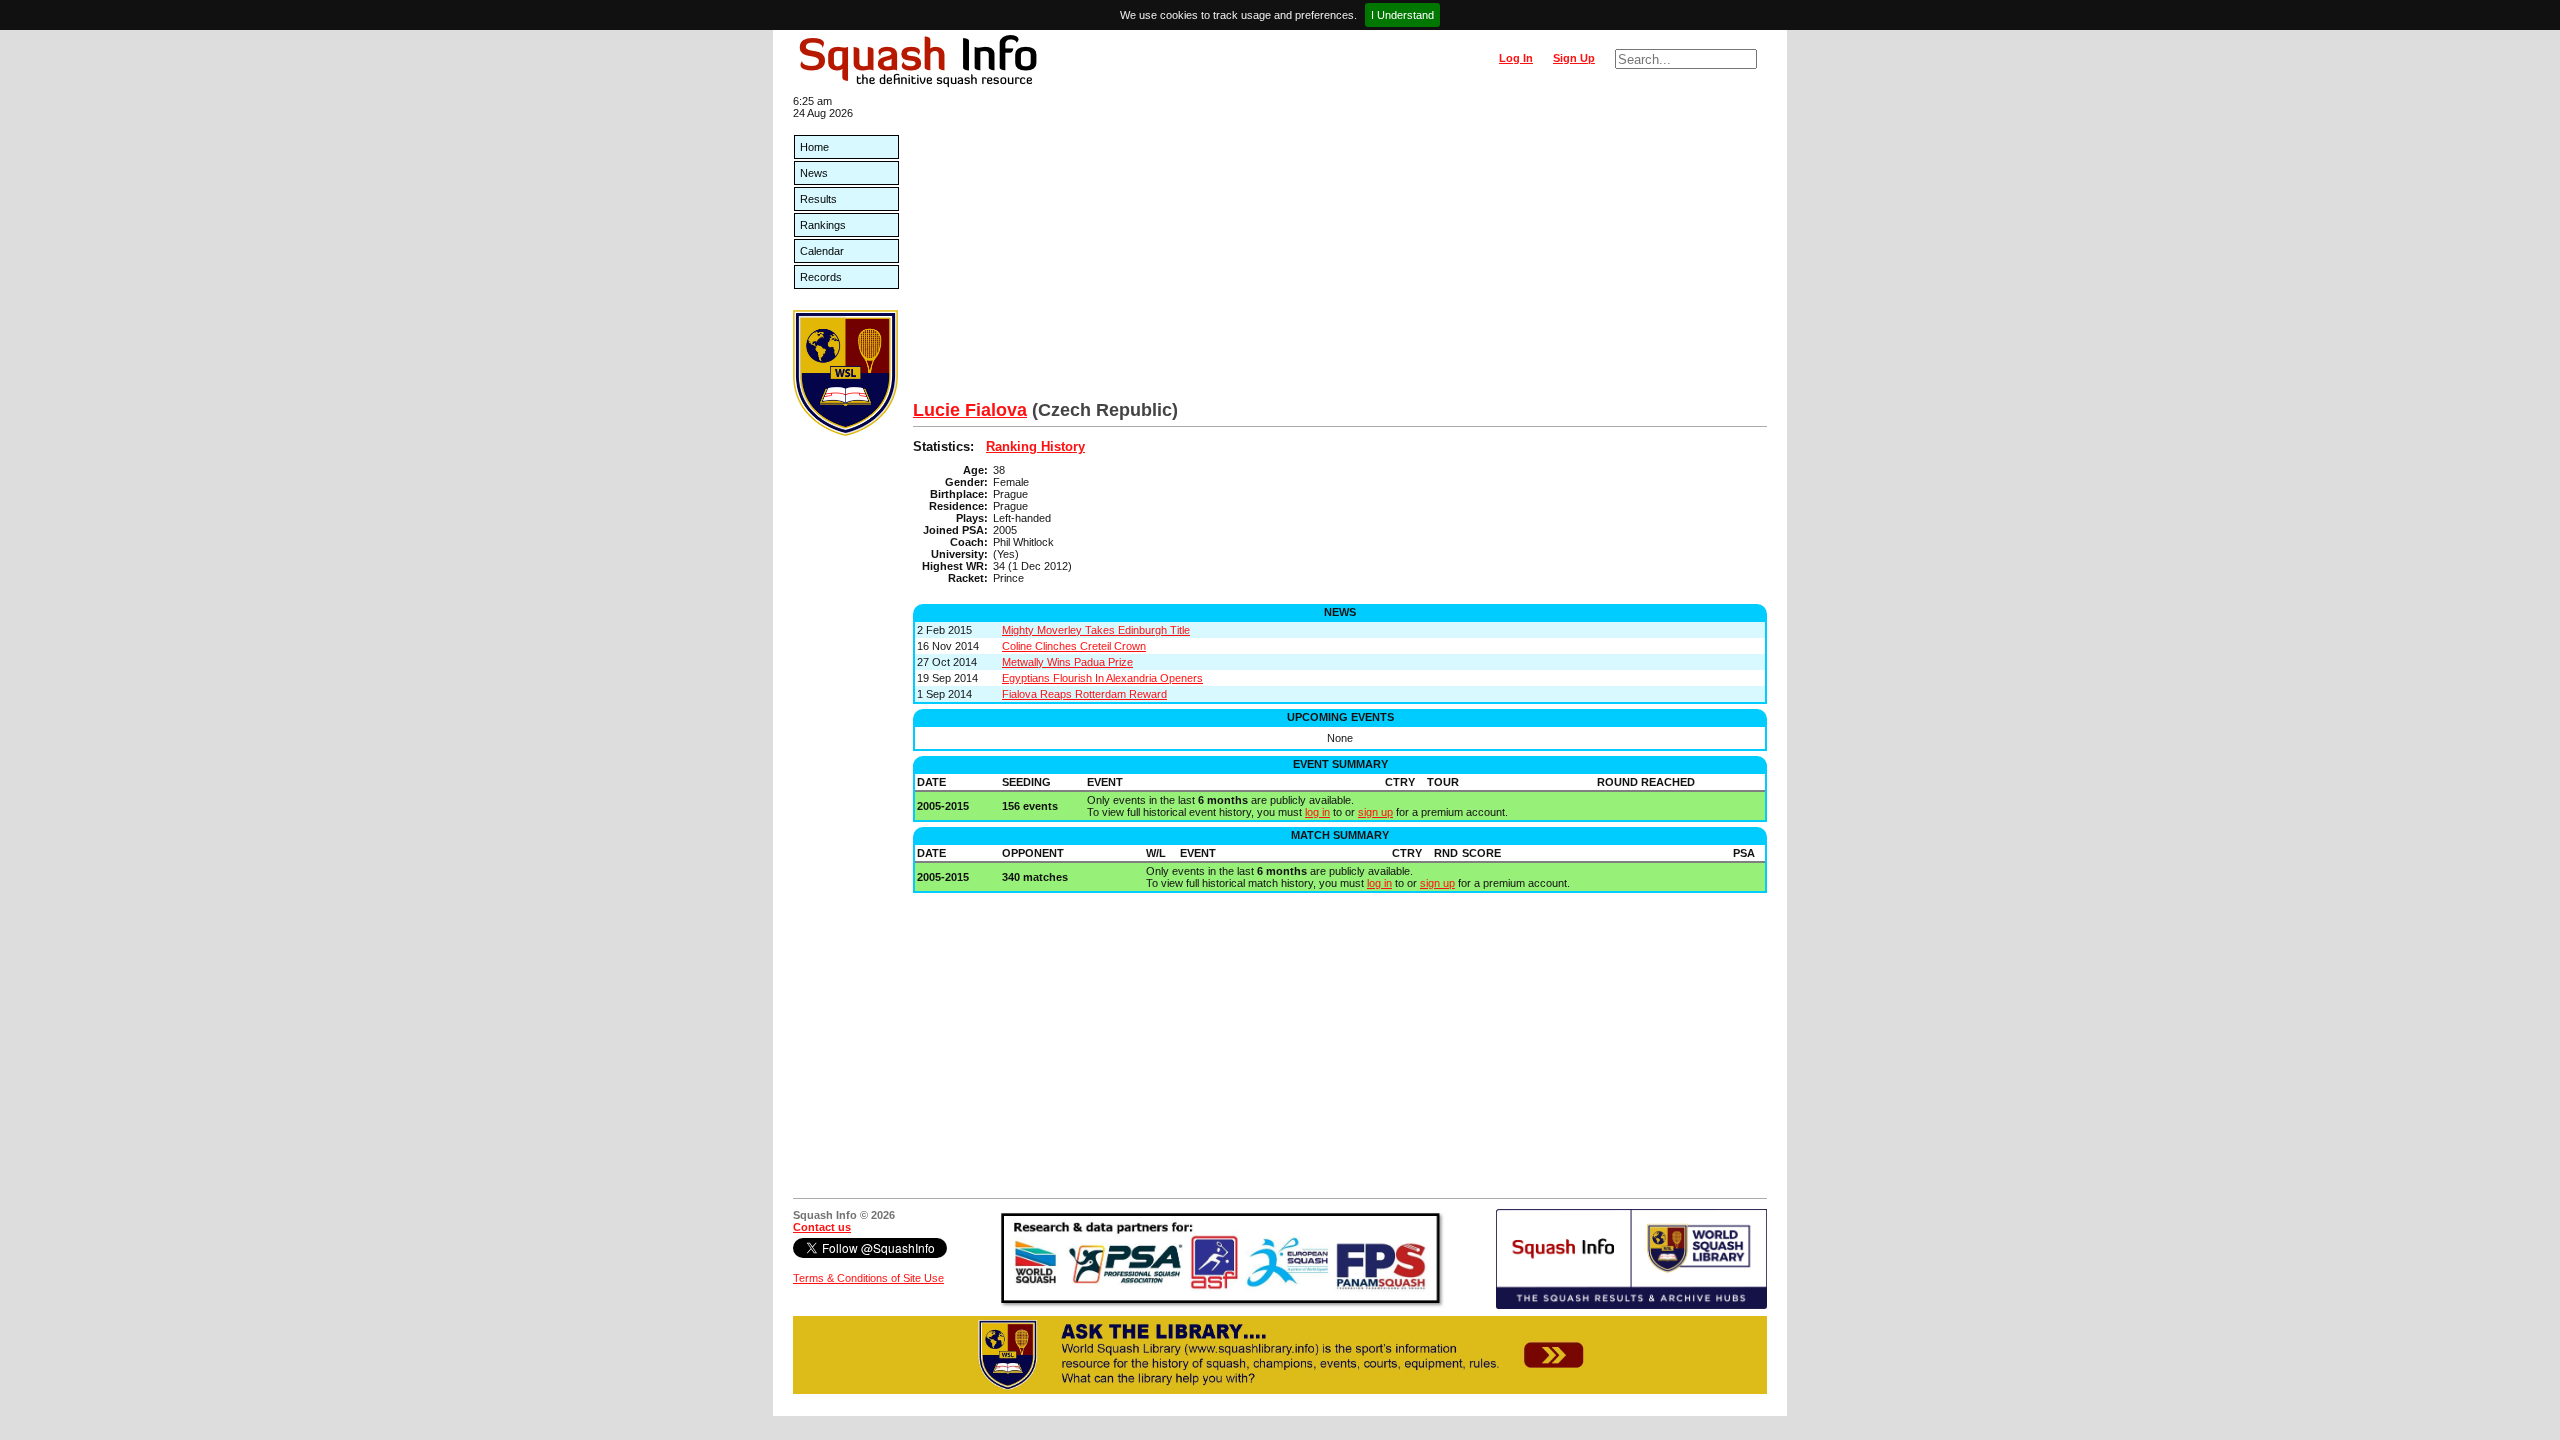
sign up (1375, 812)
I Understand (1402, 15)
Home (814, 147)
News (814, 173)
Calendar (822, 251)
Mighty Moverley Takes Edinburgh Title (1096, 630)
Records (821, 277)
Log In (1516, 58)
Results (818, 199)
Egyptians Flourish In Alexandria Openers (1102, 678)
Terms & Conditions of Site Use (868, 1278)
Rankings (823, 225)
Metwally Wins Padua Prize (1067, 662)
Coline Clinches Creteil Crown (1074, 646)
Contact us (822, 1227)
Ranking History (1035, 446)
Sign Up (1574, 58)
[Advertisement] (1340, 250)
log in (1317, 812)
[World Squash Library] (845, 432)
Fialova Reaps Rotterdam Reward (1084, 694)
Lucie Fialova (970, 410)
